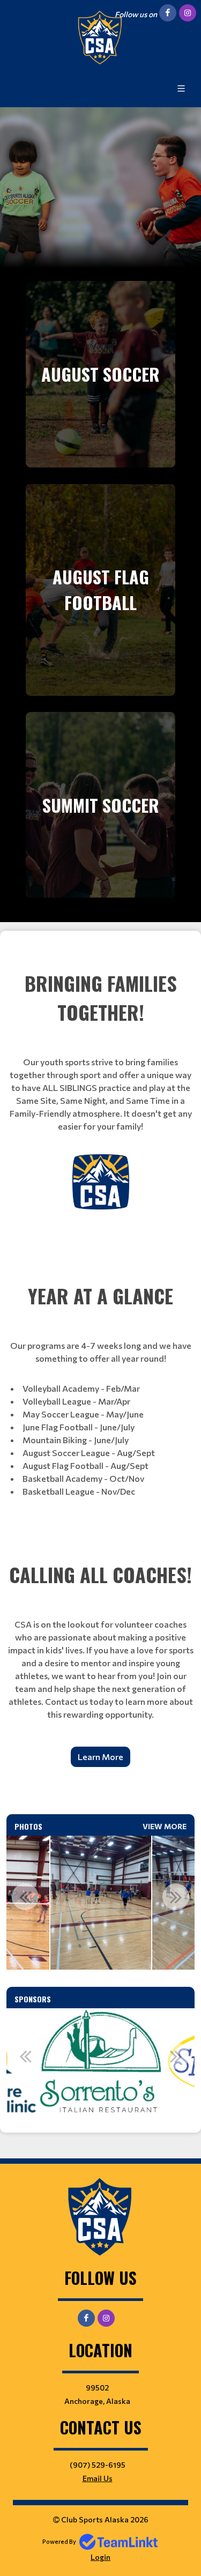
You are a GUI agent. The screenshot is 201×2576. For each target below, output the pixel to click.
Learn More (100, 1757)
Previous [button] (25, 1897)
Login (100, 2557)
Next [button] (176, 1897)
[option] (101, 1903)
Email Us (98, 2478)
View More (165, 1826)
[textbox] (100, 1085)
